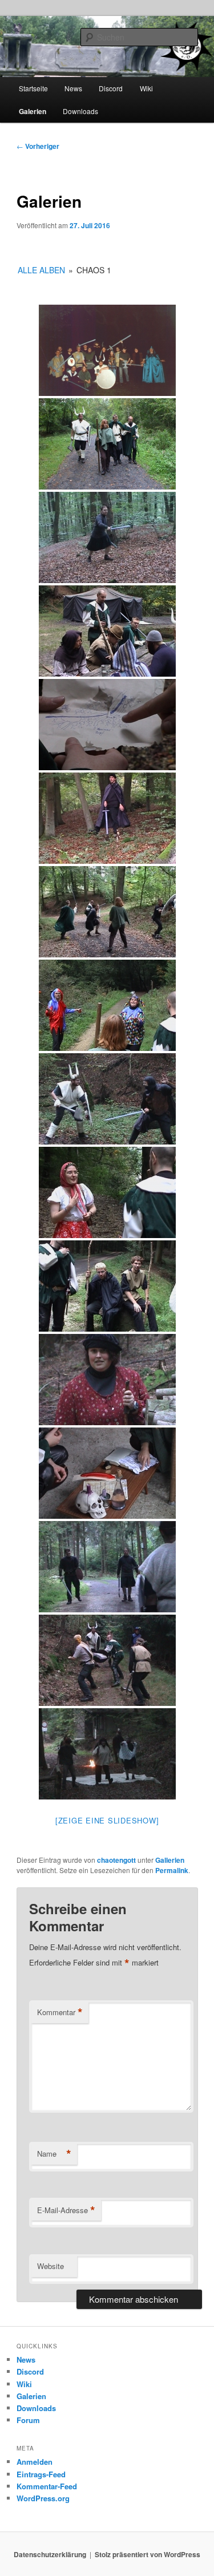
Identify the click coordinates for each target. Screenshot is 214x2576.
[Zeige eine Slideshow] (107, 1820)
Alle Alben (41, 270)
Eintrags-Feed (41, 2474)
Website (51, 2266)
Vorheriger (38, 146)
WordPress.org (43, 2498)
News (73, 88)
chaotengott (116, 1860)
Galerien (33, 111)
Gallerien (170, 1860)
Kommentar (60, 2012)
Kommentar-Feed (47, 2486)
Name (54, 2154)
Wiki (146, 88)
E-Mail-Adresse (66, 2210)
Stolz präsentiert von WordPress (148, 2554)
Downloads (80, 111)
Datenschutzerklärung (50, 2554)
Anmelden (35, 2462)
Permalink (172, 1870)
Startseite (33, 88)
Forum (28, 2420)
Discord (111, 88)
